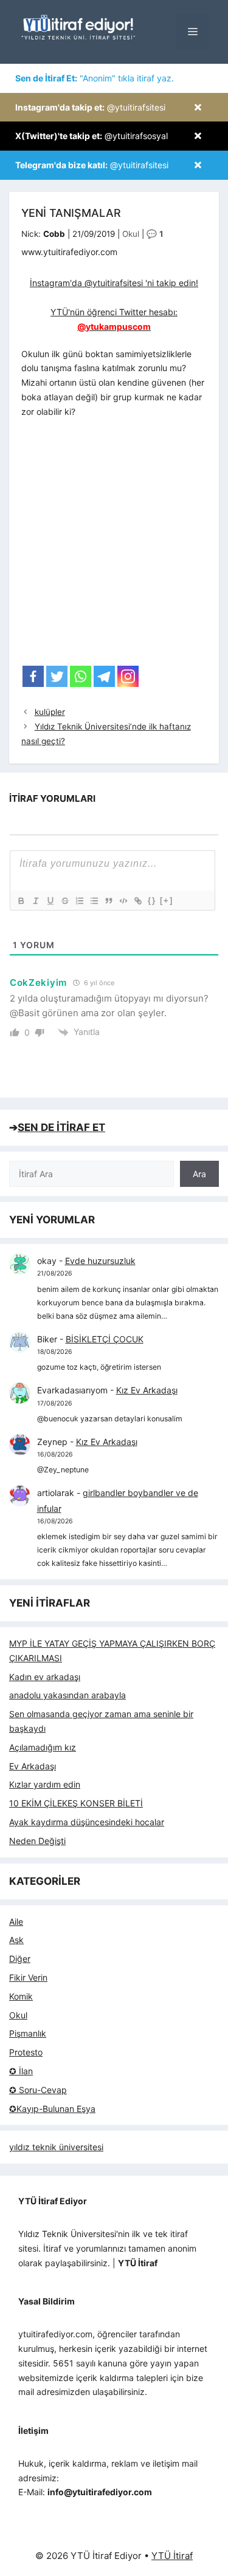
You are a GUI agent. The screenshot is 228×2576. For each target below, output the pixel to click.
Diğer (20, 1959)
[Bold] (21, 901)
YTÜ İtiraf (172, 2556)
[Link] (137, 901)
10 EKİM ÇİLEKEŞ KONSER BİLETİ (76, 1803)
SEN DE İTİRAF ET (61, 1127)
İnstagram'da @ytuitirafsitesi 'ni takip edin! (114, 283)
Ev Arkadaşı (33, 1766)
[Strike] (64, 901)
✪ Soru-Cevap (38, 2090)
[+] (167, 900)
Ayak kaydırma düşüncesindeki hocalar (87, 1822)
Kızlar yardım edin (45, 1784)
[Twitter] (57, 676)
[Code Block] (123, 901)
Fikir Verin (28, 1977)
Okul (131, 234)
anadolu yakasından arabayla (67, 1695)
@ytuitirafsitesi (90, 107)
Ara (199, 1174)
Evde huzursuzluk (100, 1261)
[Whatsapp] (81, 676)
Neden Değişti (37, 1841)
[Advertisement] (114, 546)
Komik (21, 1996)
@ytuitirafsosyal (92, 136)
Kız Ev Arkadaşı (147, 1390)
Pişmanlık (28, 2033)
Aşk (16, 1940)
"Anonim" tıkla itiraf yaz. (95, 78)
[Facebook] (33, 676)
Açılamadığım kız (43, 1747)
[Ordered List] (79, 901)
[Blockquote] (108, 901)
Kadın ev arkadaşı (45, 1677)
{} (152, 900)
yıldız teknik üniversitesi (56, 2147)
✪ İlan (21, 2071)
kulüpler (50, 712)
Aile (16, 1922)
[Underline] (50, 901)
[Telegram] (104, 676)
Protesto (26, 2052)
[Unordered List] (94, 901)
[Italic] (35, 901)
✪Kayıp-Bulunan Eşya (52, 2109)
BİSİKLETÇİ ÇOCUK (105, 1339)
